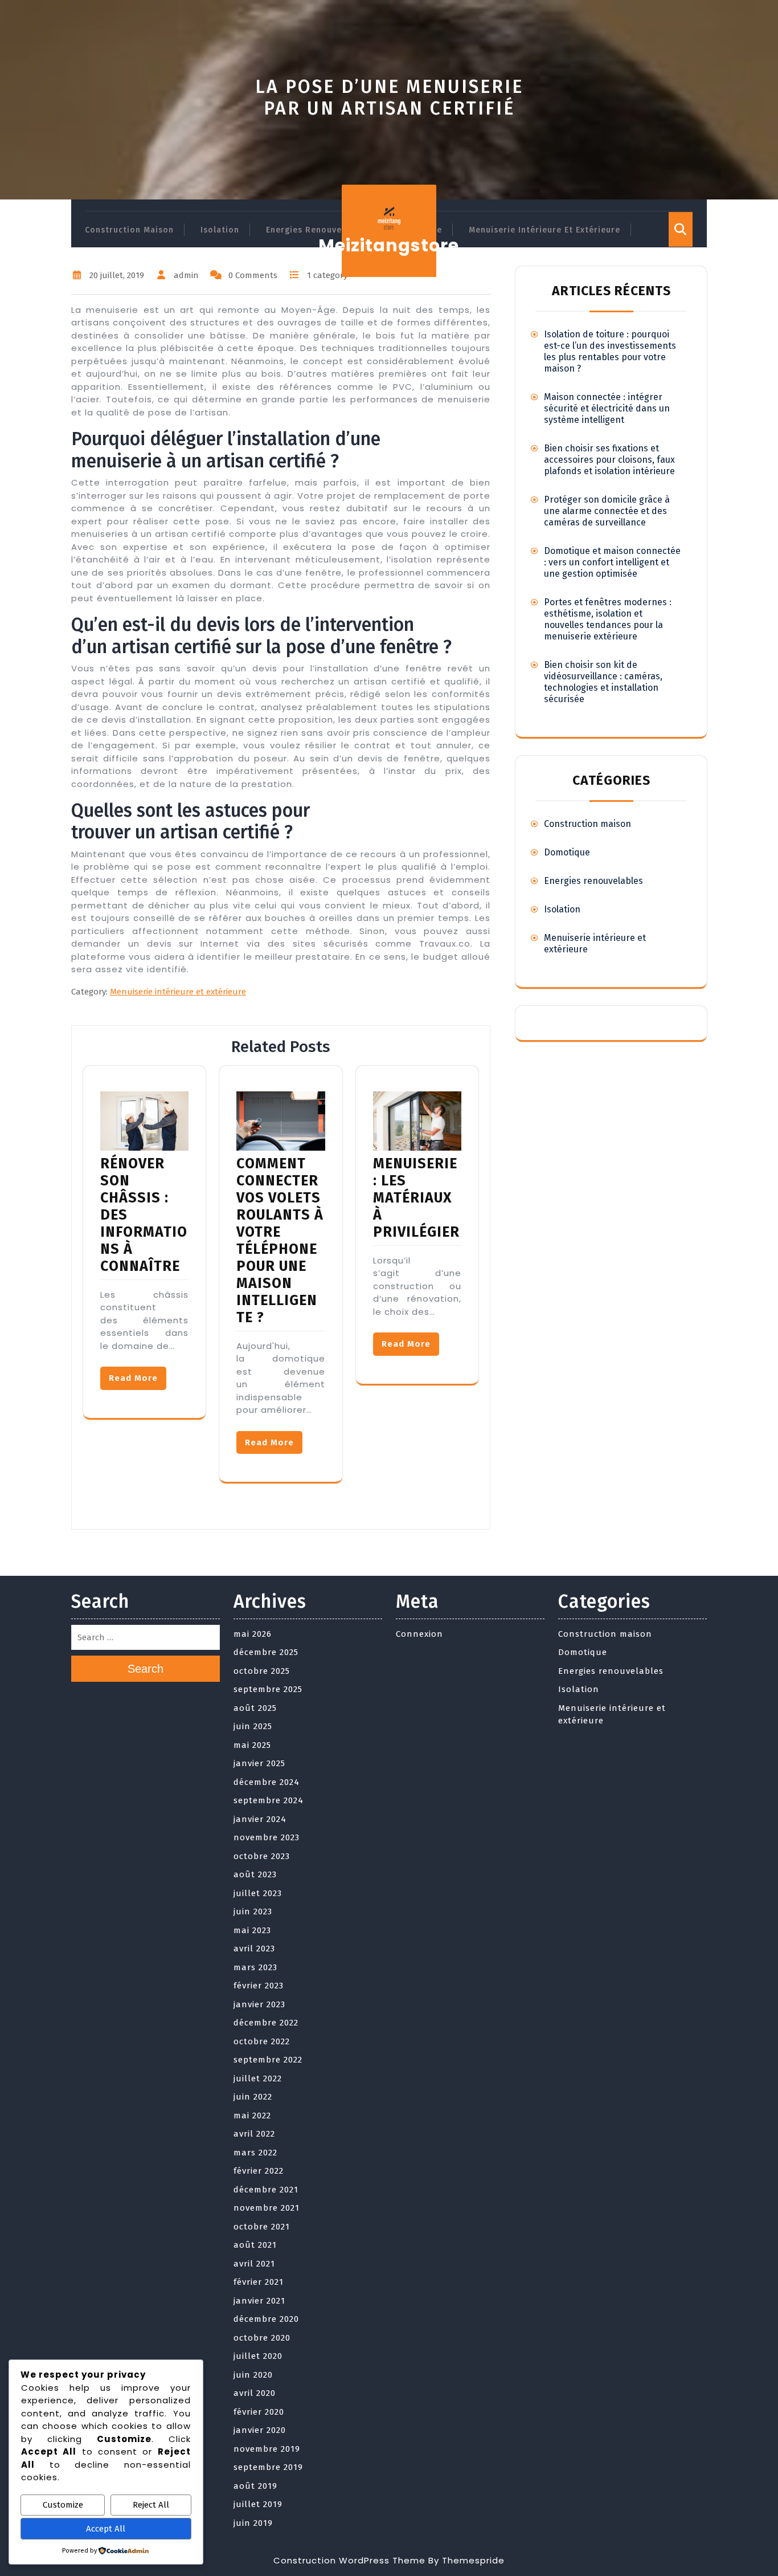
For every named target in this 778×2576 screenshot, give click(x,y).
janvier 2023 (259, 2004)
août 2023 (255, 1874)
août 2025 (255, 1708)
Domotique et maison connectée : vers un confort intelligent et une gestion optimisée (612, 562)
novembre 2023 (267, 1837)
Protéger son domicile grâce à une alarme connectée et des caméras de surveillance (607, 511)
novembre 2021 (267, 2208)
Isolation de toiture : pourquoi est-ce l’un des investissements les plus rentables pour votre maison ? (610, 351)
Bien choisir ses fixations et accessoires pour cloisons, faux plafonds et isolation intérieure (609, 460)
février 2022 (259, 2171)
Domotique (567, 852)
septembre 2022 (268, 2060)
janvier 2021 (259, 2301)
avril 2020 (255, 2393)
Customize (63, 2505)
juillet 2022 (258, 2078)
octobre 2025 (262, 1671)
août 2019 (255, 2486)
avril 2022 (254, 2134)
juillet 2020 (258, 2356)
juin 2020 (253, 2375)
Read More (133, 1378)
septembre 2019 (268, 2467)
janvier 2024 (260, 1819)
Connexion (419, 1634)
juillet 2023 (258, 1893)
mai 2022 (252, 2116)
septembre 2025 (268, 1689)
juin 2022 (253, 2097)
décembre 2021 (266, 2190)
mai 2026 (253, 1634)
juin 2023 (253, 1911)
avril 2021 (254, 2264)
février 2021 (259, 2282)
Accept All (106, 2529)
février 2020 (259, 2412)
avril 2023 (254, 1949)
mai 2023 (252, 1930)
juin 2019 (253, 2523)
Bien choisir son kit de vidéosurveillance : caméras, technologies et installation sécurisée (603, 682)
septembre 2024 (269, 1800)
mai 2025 (252, 1745)
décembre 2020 (266, 2319)
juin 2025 (253, 1726)
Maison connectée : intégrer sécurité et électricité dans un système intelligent (607, 408)
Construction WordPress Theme (349, 2560)
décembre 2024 (267, 1782)
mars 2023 (255, 1967)
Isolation (220, 230)
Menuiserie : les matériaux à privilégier (416, 1198)
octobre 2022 (262, 2041)
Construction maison (129, 230)
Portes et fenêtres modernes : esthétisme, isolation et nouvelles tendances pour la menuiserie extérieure (608, 619)
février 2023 (259, 1986)
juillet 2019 (258, 2504)
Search (146, 1669)
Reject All (151, 2505)
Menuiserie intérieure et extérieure (544, 230)
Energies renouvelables (317, 230)
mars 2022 (255, 2153)
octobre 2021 (262, 2227)
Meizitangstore (389, 245)
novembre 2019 (267, 2449)
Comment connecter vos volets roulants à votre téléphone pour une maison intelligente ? (280, 1241)
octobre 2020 (262, 2338)
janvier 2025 (259, 1763)
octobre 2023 (262, 1856)
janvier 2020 (260, 2430)
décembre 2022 (266, 2023)
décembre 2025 (266, 1652)
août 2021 (255, 2245)
